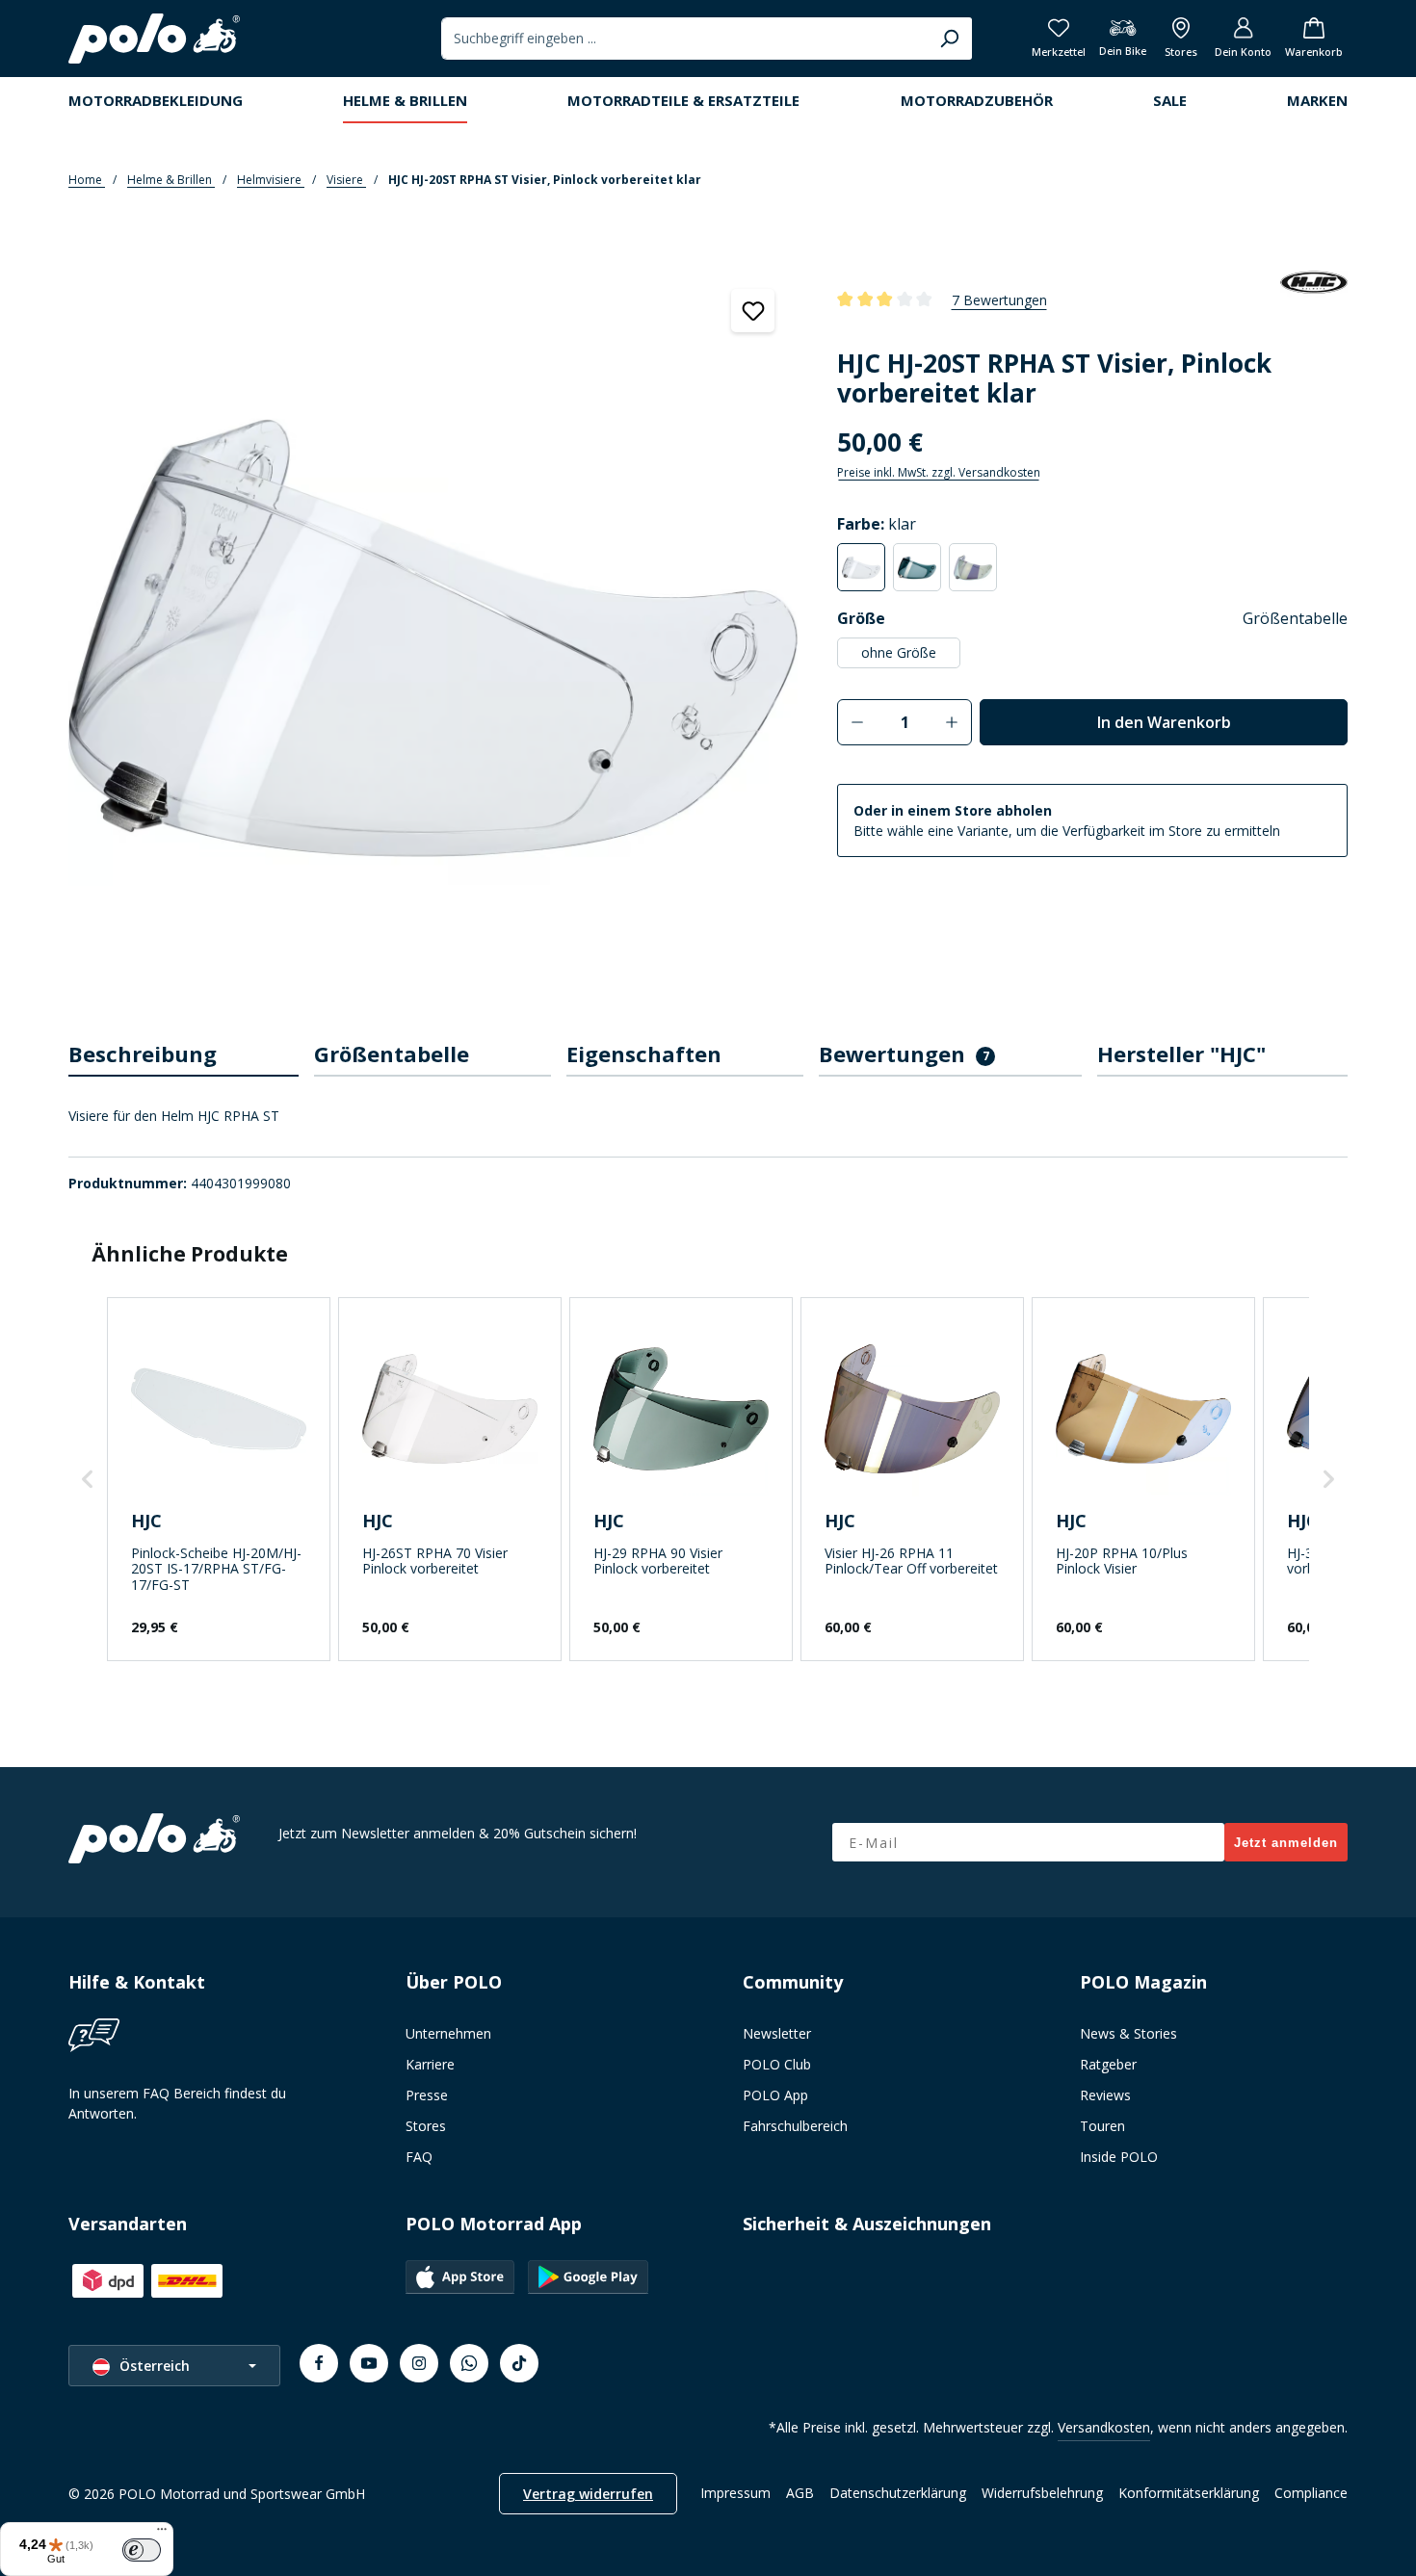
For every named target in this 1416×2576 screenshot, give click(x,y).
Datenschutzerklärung (898, 2493)
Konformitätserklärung (1189, 2493)
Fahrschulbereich (795, 2126)
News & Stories (1128, 2033)
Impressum (735, 2493)
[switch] (142, 2550)
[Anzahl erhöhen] (952, 722)
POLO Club (777, 2064)
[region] (433, 634)
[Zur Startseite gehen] (154, 39)
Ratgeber (1108, 2064)
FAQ (419, 2157)
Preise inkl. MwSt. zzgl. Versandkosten (939, 472)
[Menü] (162, 2534)
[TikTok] (519, 2363)
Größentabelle (1295, 618)
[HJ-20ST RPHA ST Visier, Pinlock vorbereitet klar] (433, 638)
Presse (427, 2095)
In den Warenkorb (1164, 722)
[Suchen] (949, 39)
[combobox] (684, 39)
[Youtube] (369, 2363)
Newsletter (777, 2033)
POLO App (775, 2095)
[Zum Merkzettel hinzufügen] (753, 311)
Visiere (346, 180)
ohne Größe (899, 652)
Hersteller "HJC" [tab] (1181, 1054)
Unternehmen (448, 2033)
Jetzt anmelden (1286, 1843)
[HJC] (1314, 299)
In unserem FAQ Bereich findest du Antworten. (177, 2103)
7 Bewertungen (999, 300)
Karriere (430, 2064)
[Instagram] (419, 2363)
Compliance (1311, 2493)
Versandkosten (1104, 2427)
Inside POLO (1119, 2157)
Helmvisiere (271, 180)
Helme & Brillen (171, 180)
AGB (800, 2493)
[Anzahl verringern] (857, 722)
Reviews (1105, 2095)
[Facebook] (319, 2363)
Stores (426, 2126)
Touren (1102, 2126)
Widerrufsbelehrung (1042, 2493)
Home (87, 180)
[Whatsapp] (469, 2363)
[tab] (184, 1055)
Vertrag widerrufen (588, 2494)
